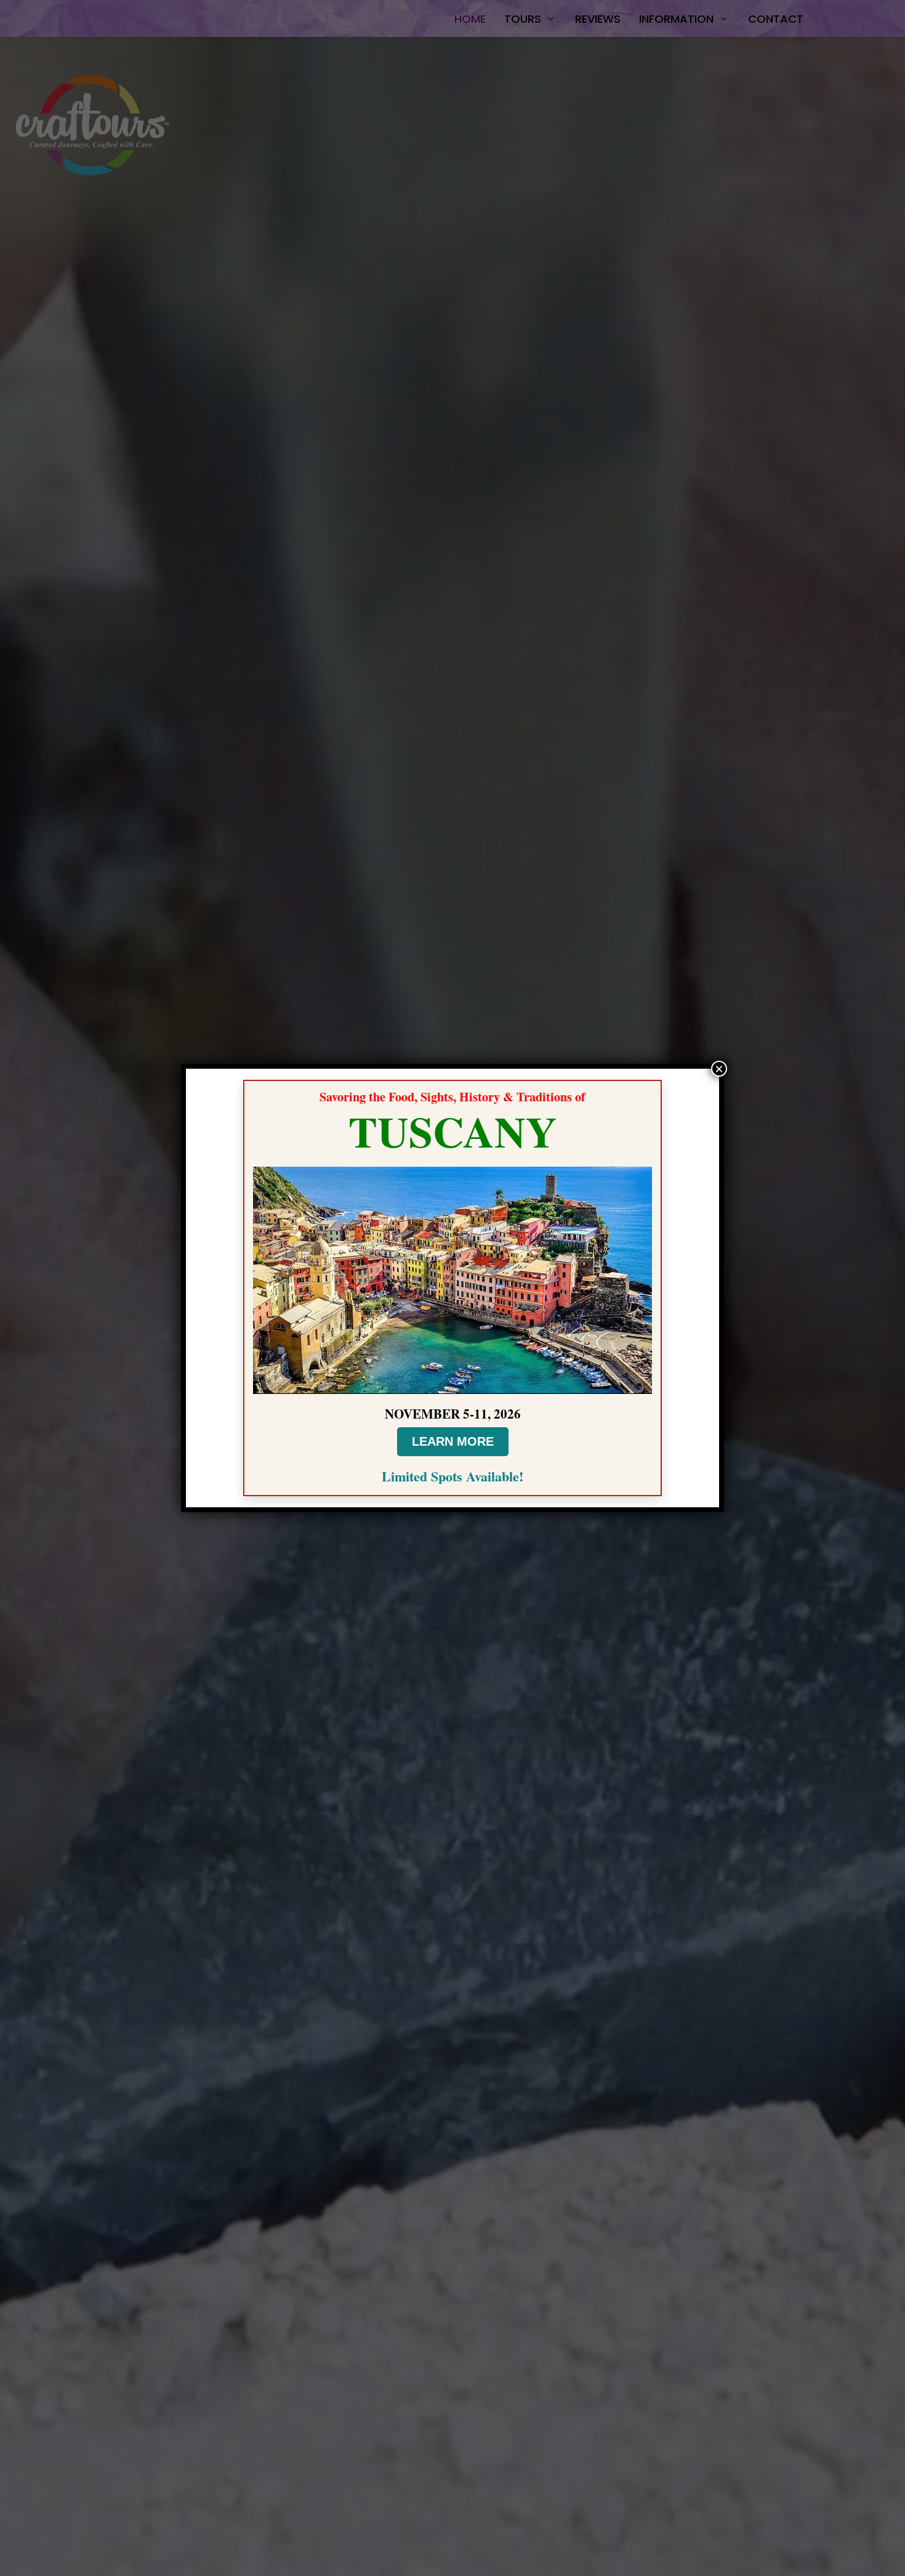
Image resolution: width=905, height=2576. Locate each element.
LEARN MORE (453, 1441)
